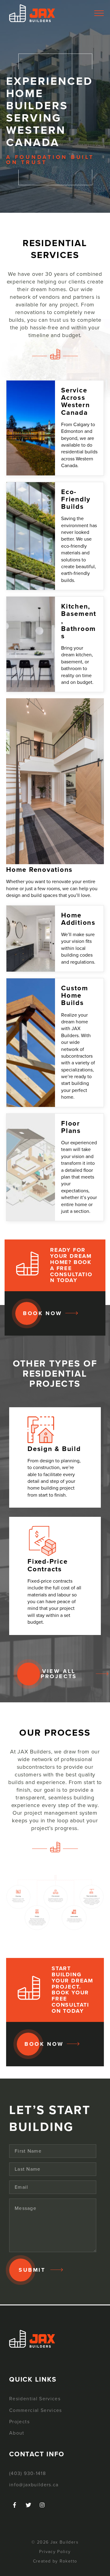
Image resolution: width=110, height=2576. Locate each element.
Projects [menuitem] (19, 2422)
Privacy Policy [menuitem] (55, 2552)
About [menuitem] (17, 2433)
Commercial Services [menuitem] (36, 2410)
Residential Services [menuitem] (35, 2399)
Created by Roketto (55, 2561)
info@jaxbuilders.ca (34, 2485)
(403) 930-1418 (28, 2473)
